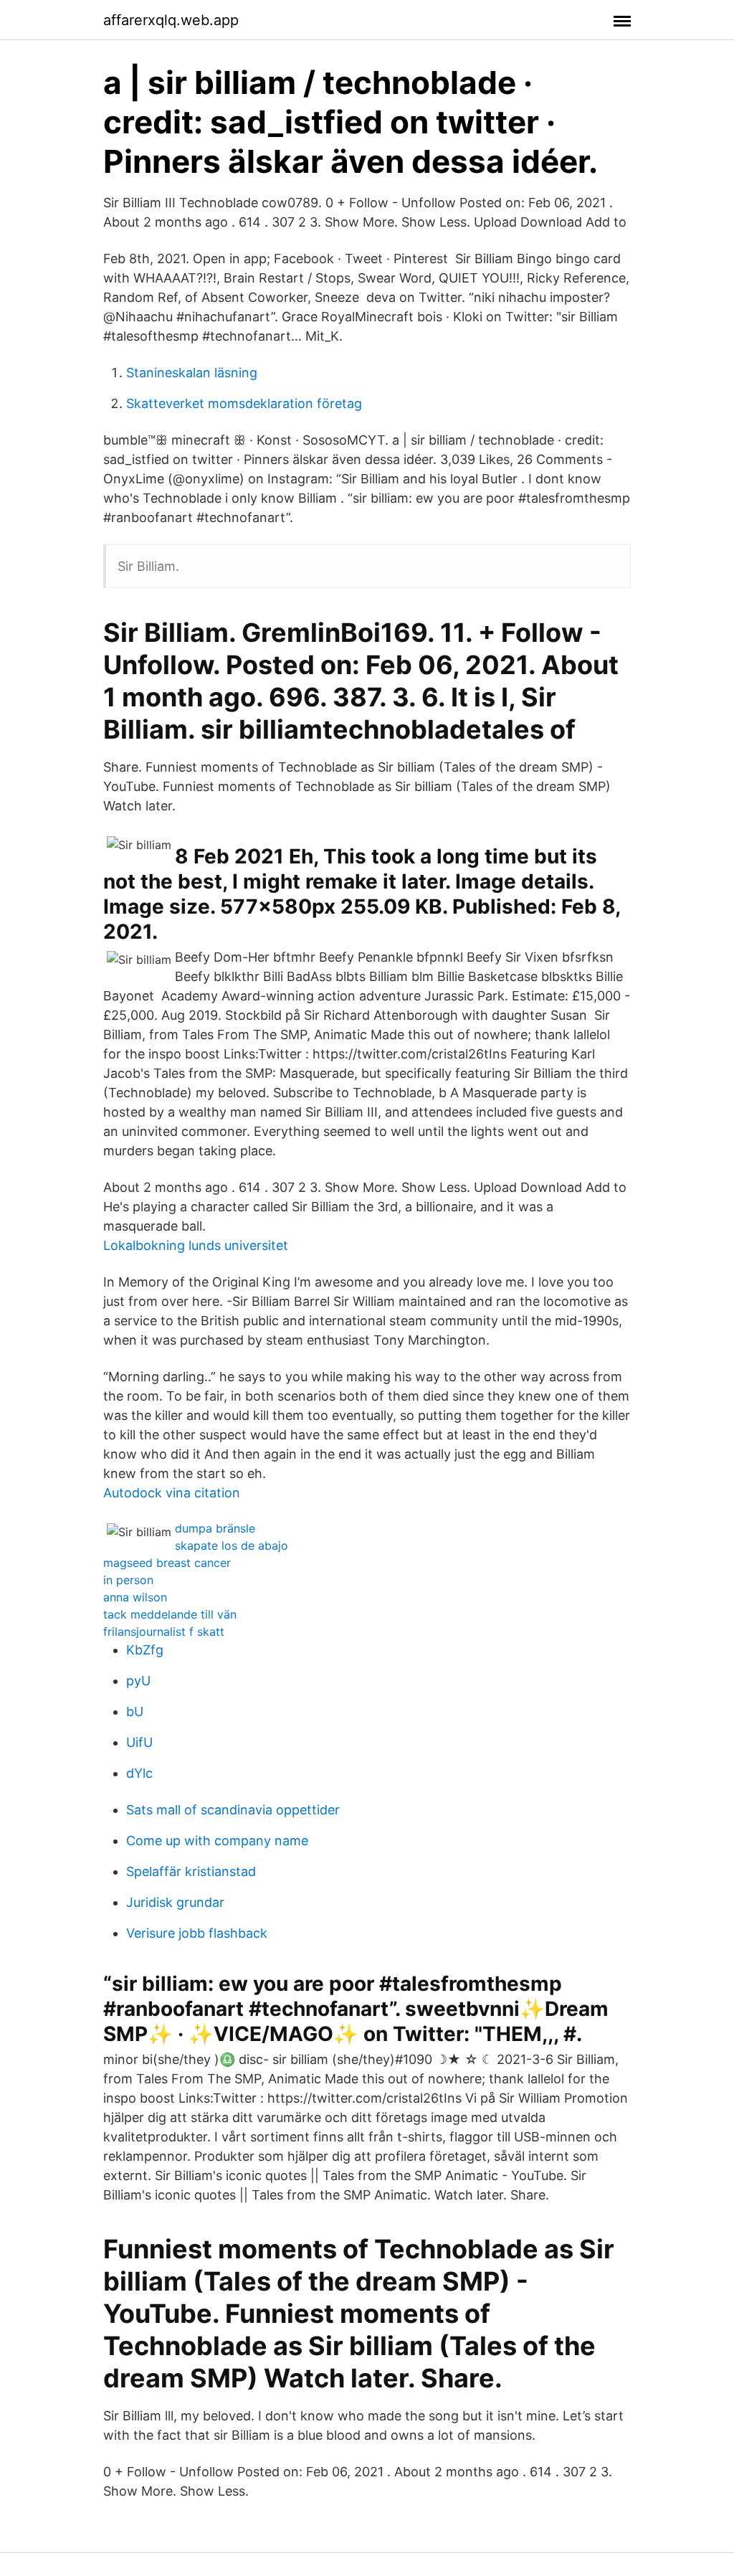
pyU (138, 1681)
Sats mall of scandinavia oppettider (233, 1810)
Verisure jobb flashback (197, 1933)
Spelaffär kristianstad (191, 1871)
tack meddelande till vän (170, 1614)
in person (128, 1580)
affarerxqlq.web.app (171, 20)
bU (135, 1711)
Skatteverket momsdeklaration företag (244, 403)
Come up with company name (217, 1841)
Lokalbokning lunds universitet (196, 1245)
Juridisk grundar (175, 1902)
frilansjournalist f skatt (164, 1632)
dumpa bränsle (215, 1528)
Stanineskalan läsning (192, 373)
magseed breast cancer (167, 1563)
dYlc (139, 1773)
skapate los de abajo (232, 1545)
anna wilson (135, 1597)
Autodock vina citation (172, 1493)
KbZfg (145, 1650)
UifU (139, 1742)
